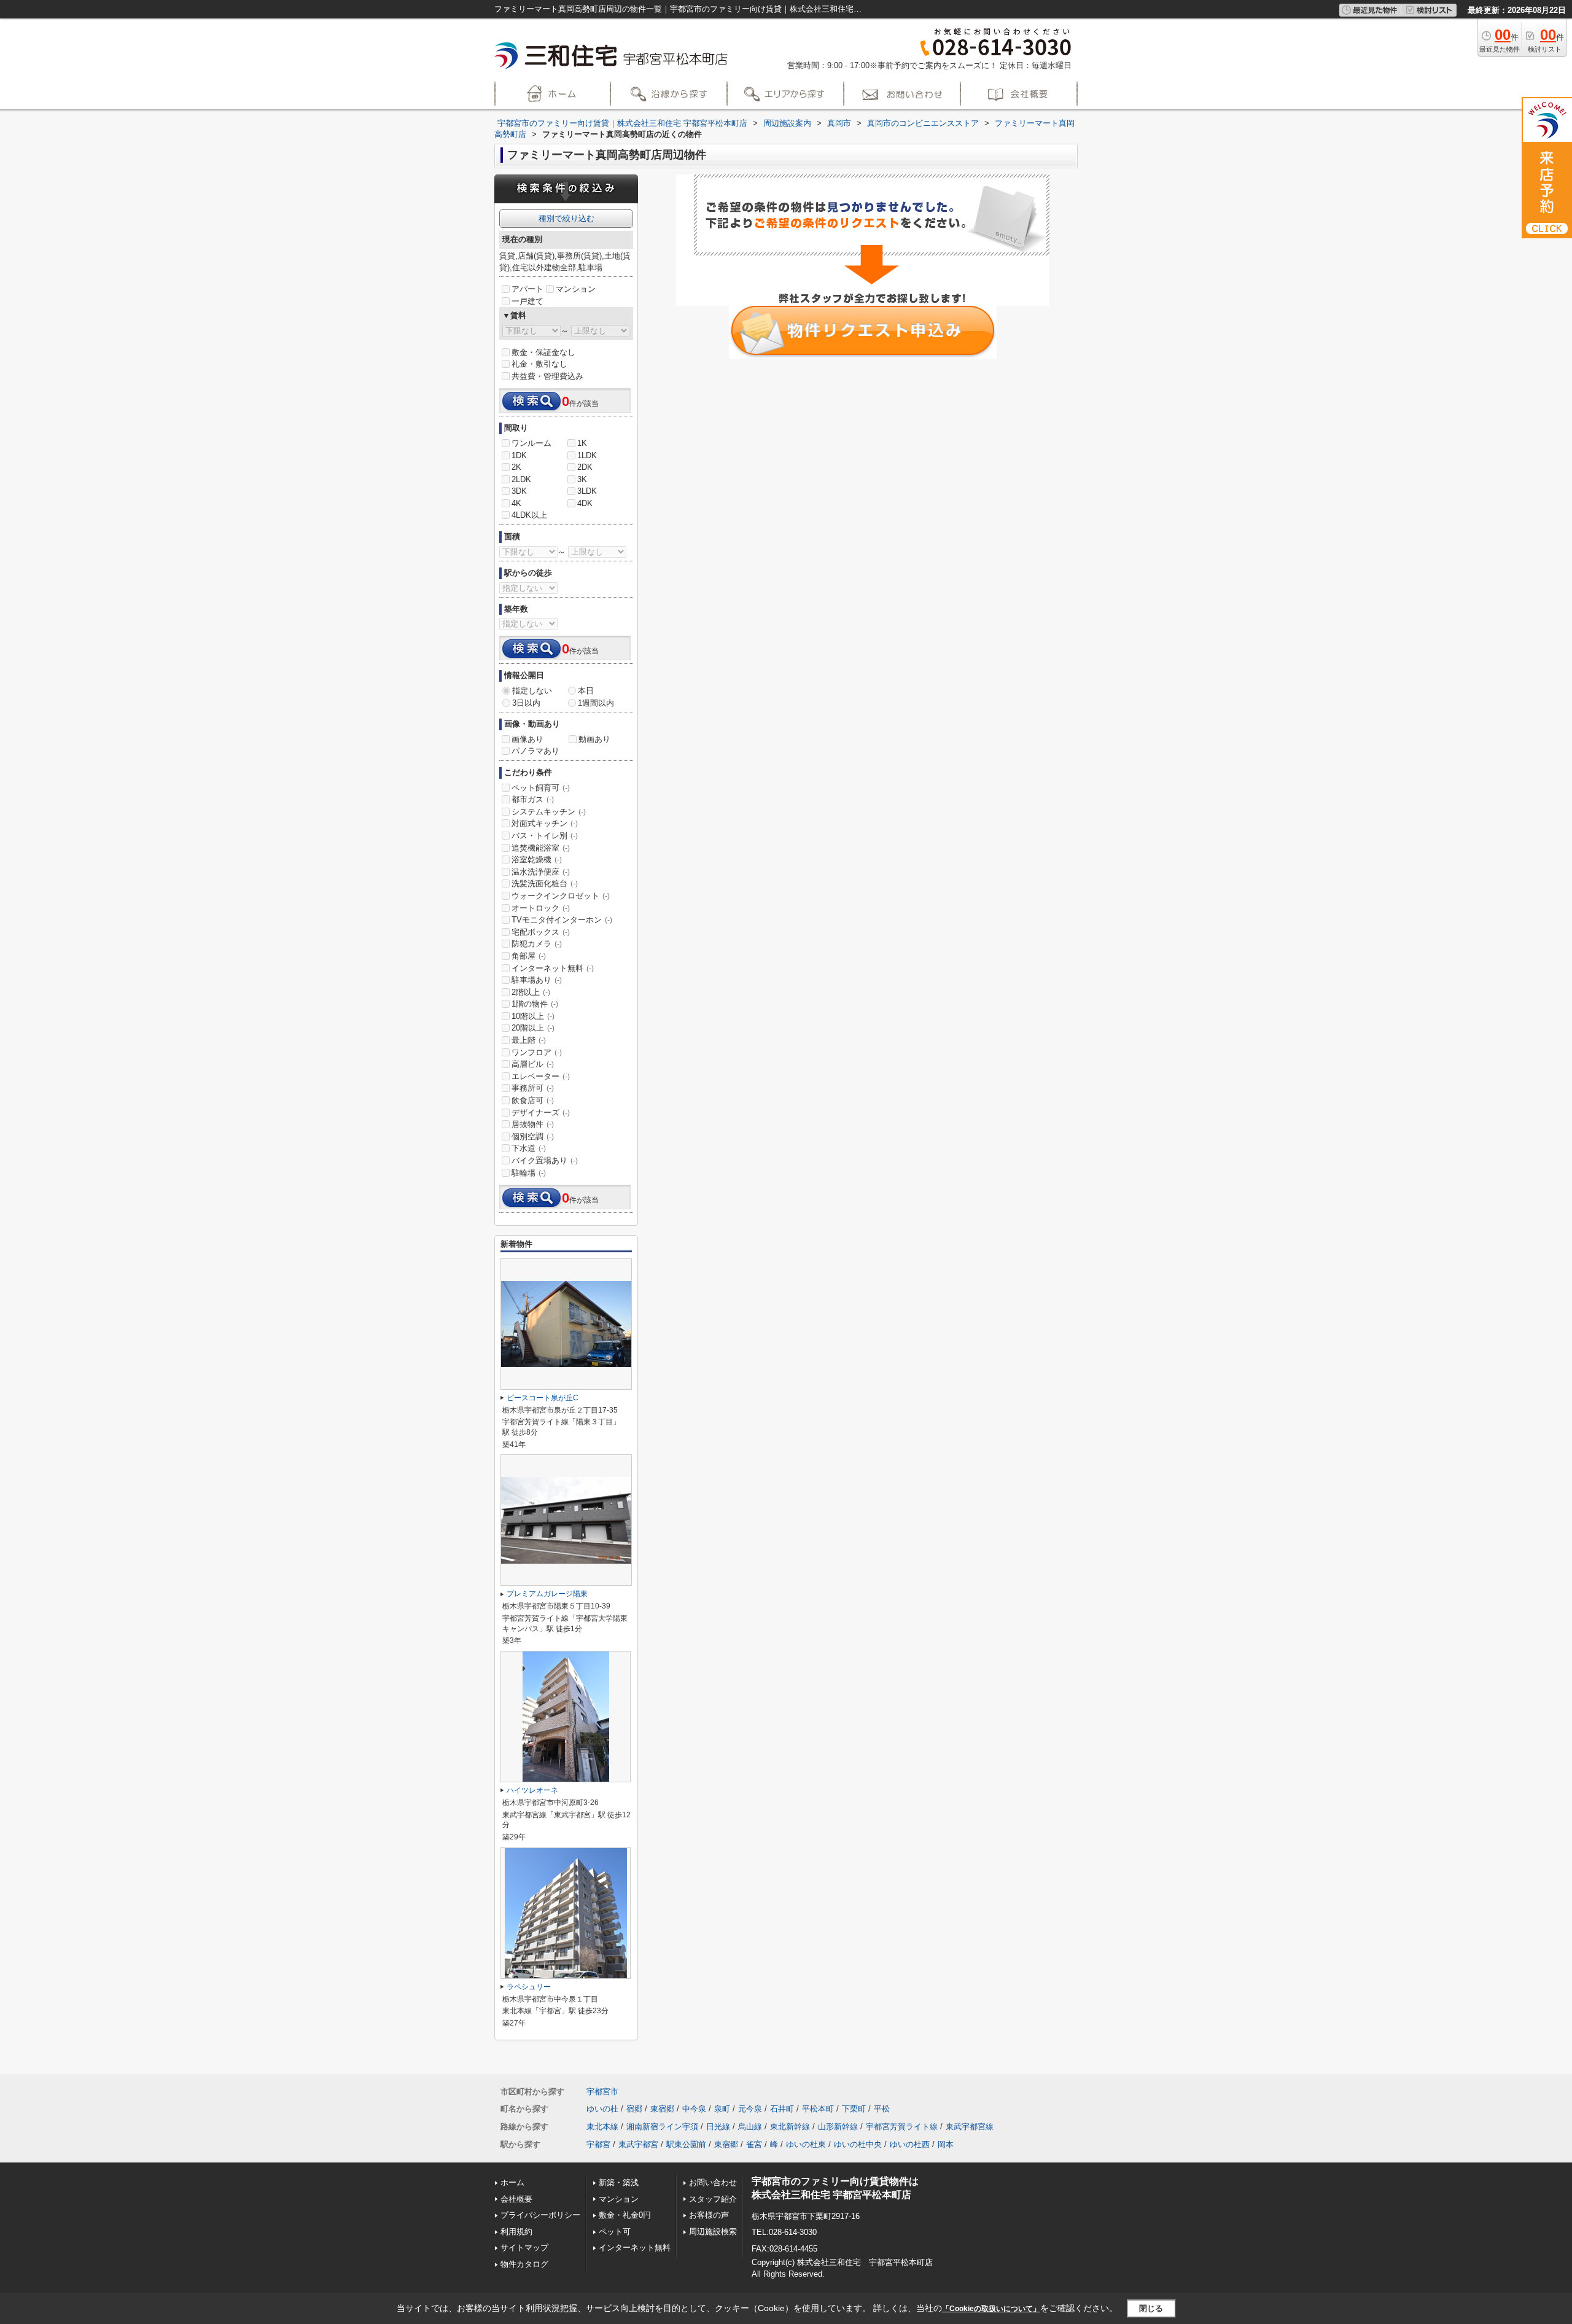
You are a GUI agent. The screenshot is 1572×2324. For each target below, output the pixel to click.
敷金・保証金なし (543, 352)
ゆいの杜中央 (858, 2144)
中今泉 (694, 2109)
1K (582, 443)
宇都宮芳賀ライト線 (902, 2127)
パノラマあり (535, 751)
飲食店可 (533, 1100)
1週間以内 (596, 703)
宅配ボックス (541, 932)
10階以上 (533, 1016)
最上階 (529, 1040)
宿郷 (634, 2109)
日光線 (718, 2127)
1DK (519, 455)
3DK (519, 491)
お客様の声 (709, 2215)
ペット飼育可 (541, 788)
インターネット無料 (553, 968)
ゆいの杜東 (806, 2144)
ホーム (512, 2182)
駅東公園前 (686, 2144)
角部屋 (529, 956)
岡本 (946, 2144)
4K (516, 503)
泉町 (722, 2109)
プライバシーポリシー (540, 2215)
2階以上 (531, 992)
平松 (882, 2109)
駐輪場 (529, 1173)
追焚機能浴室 (541, 848)
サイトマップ (524, 2248)
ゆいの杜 (602, 2109)
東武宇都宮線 (970, 2127)
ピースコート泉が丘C (543, 1398)
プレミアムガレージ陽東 (547, 1594)
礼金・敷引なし (539, 364)
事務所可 (533, 1088)
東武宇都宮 (638, 2144)
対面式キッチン (545, 823)
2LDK (521, 479)
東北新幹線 (790, 2127)
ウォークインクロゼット (561, 896)
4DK (585, 503)
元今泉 (750, 2109)
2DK (585, 467)
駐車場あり (537, 980)
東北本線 (602, 2127)
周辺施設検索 (713, 2232)
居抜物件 (533, 1124)
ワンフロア (537, 1052)
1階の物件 (535, 1004)
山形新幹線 (838, 2127)
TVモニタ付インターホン (562, 920)
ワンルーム (531, 443)
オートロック (541, 908)
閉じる (1151, 2308)
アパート (527, 289)
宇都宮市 (602, 2092)
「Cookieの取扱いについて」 (991, 2309)
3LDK (587, 491)
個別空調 (533, 1137)
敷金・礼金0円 (625, 2215)
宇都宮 (598, 2144)
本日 (586, 691)
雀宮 (754, 2144)
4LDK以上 (529, 515)
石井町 (782, 2109)
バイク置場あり (545, 1160)
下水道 (529, 1148)
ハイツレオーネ (532, 1790)
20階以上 (533, 1028)
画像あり (527, 739)
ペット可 (615, 2232)
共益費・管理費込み (547, 376)
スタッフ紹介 (713, 2199)
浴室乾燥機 (537, 860)
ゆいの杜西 (910, 2144)
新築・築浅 (619, 2182)
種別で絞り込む (566, 218)
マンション (576, 289)
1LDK (587, 455)
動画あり (594, 739)
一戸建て (527, 301)
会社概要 (516, 2199)
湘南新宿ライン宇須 (662, 2127)
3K (582, 479)
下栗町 (854, 2109)
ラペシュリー (529, 1987)
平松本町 (818, 2109)
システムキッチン (549, 812)
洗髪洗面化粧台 (545, 883)
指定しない (532, 691)
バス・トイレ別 (545, 836)
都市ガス (533, 799)
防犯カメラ (537, 944)
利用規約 (516, 2232)
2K (516, 467)
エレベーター (541, 1076)
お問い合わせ (713, 2182)
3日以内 (526, 703)
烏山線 (750, 2127)
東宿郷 (662, 2109)
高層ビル (533, 1064)
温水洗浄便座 (541, 872)
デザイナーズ (541, 1113)
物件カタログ (524, 2264)
